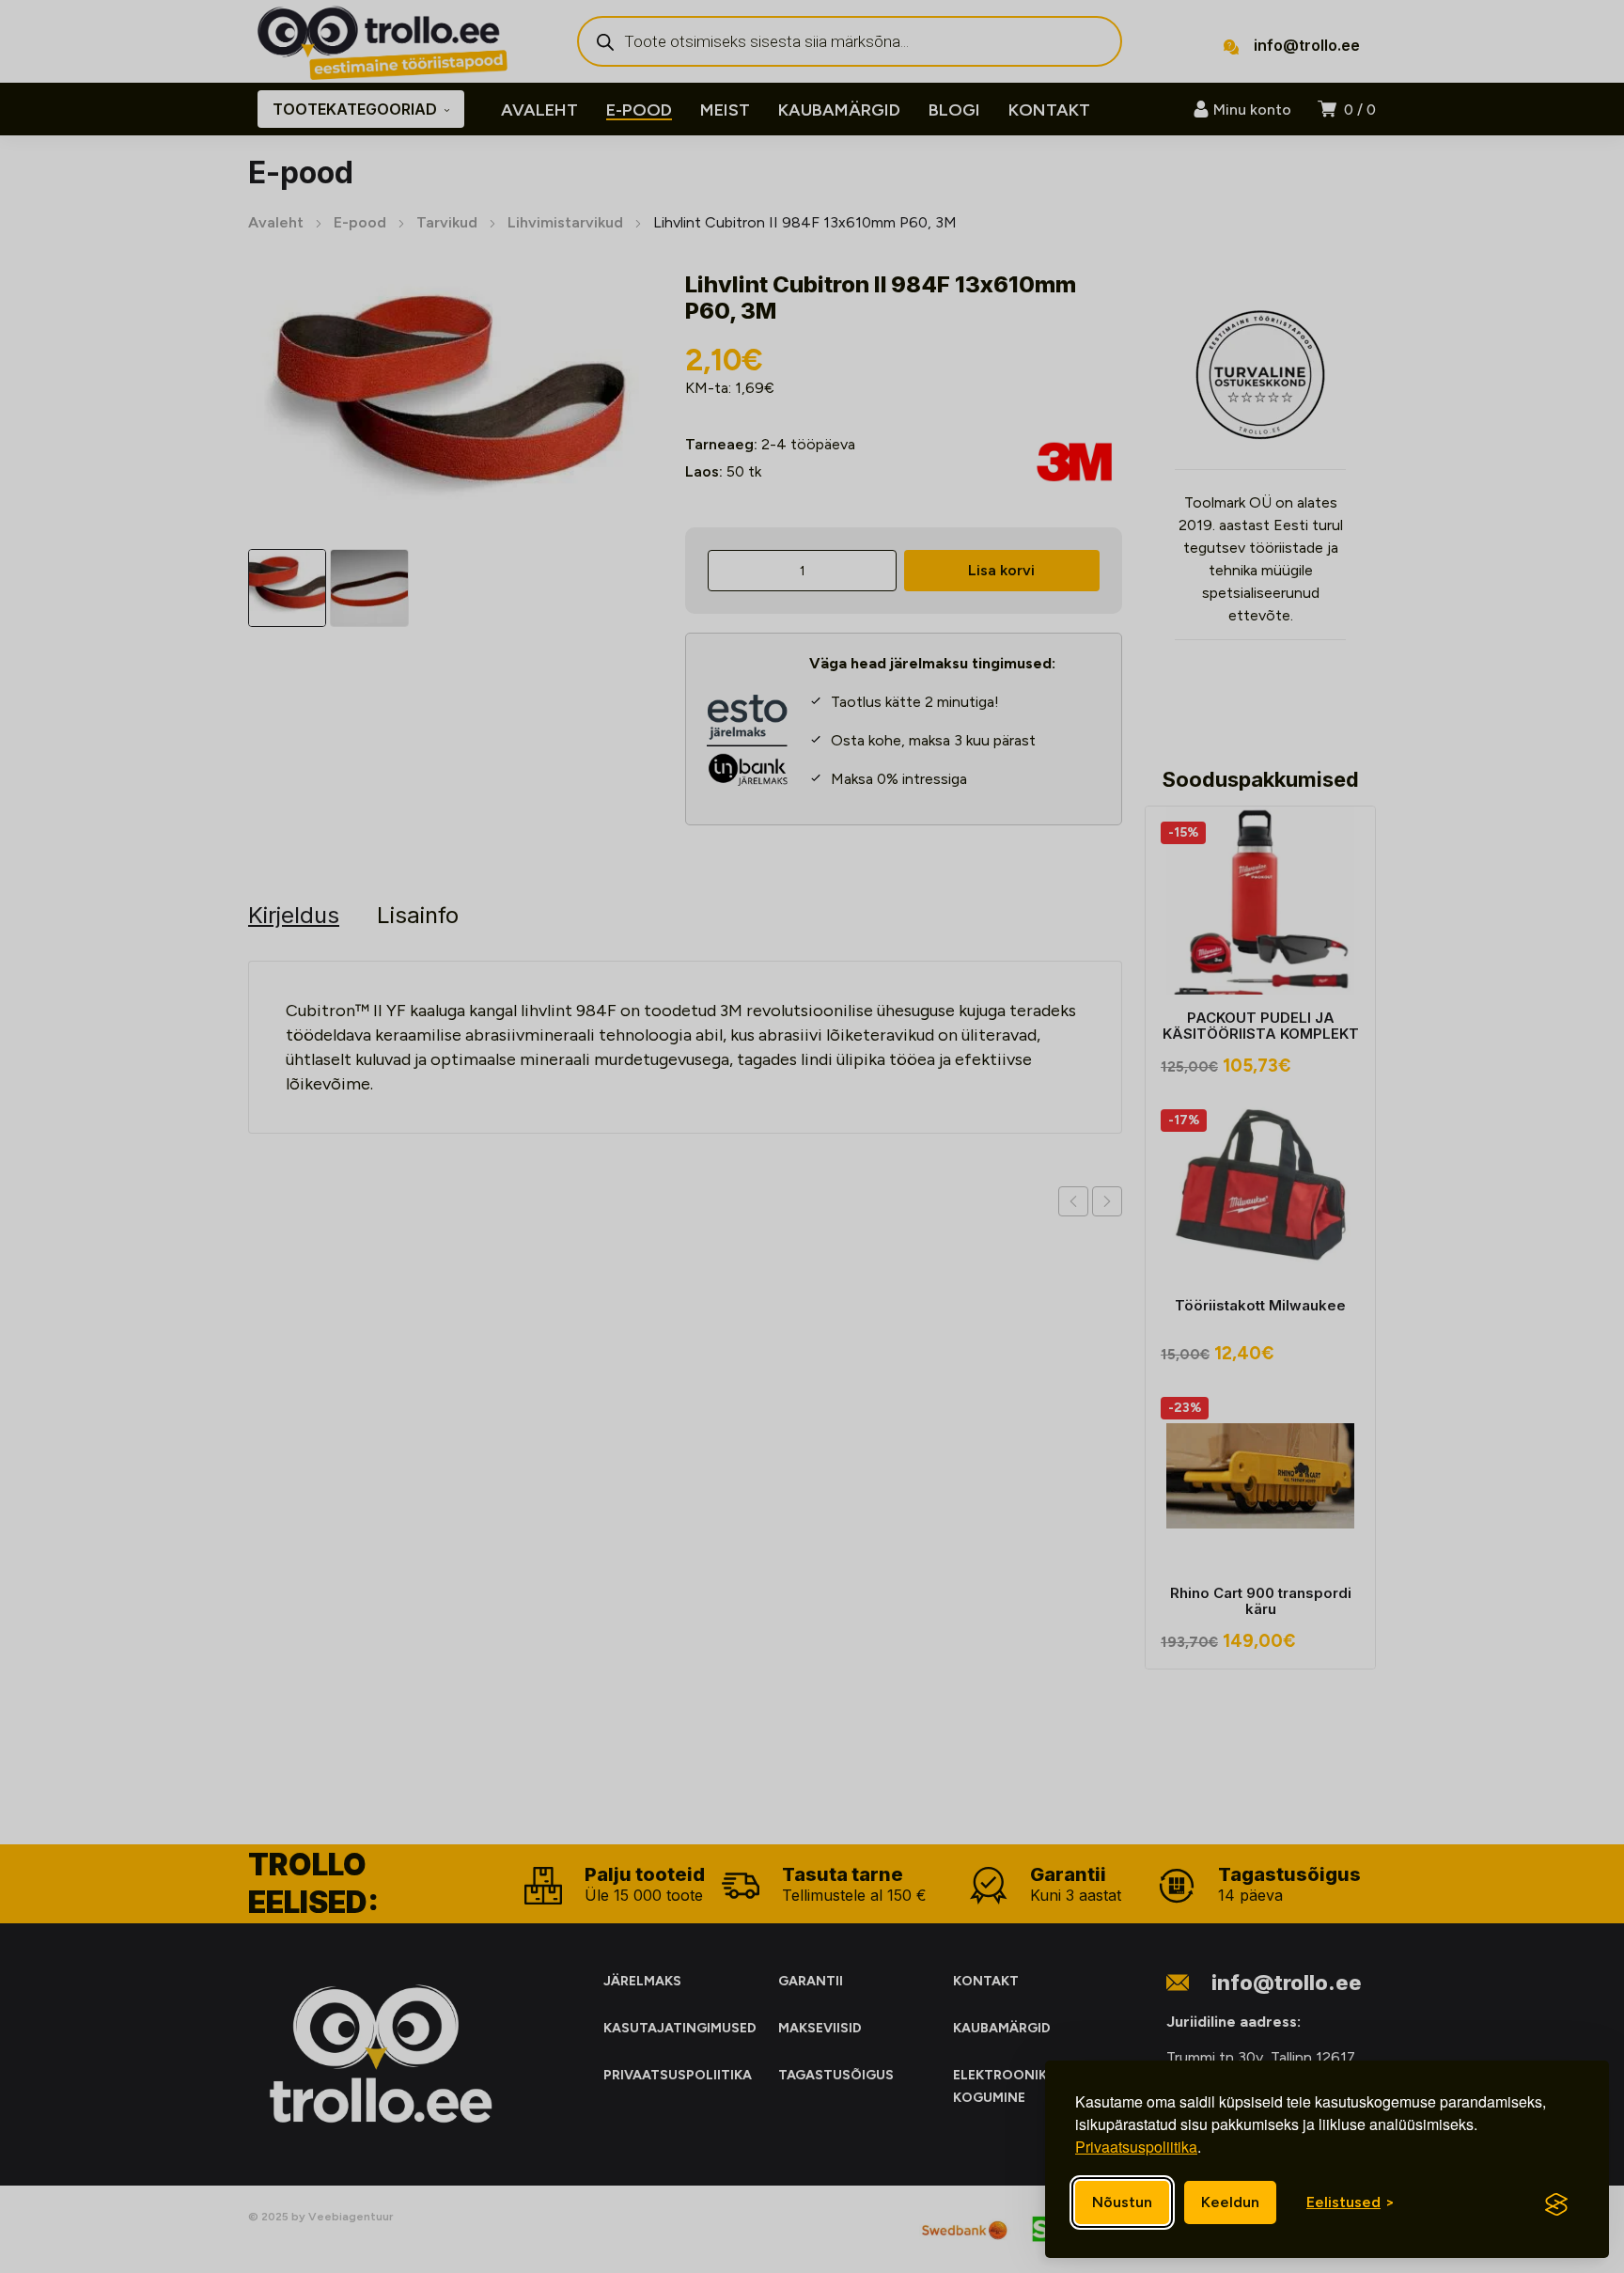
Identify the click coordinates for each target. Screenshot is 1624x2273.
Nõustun (1122, 2202)
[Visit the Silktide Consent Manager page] (1556, 2204)
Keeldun (1230, 2202)
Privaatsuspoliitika (1136, 2147)
